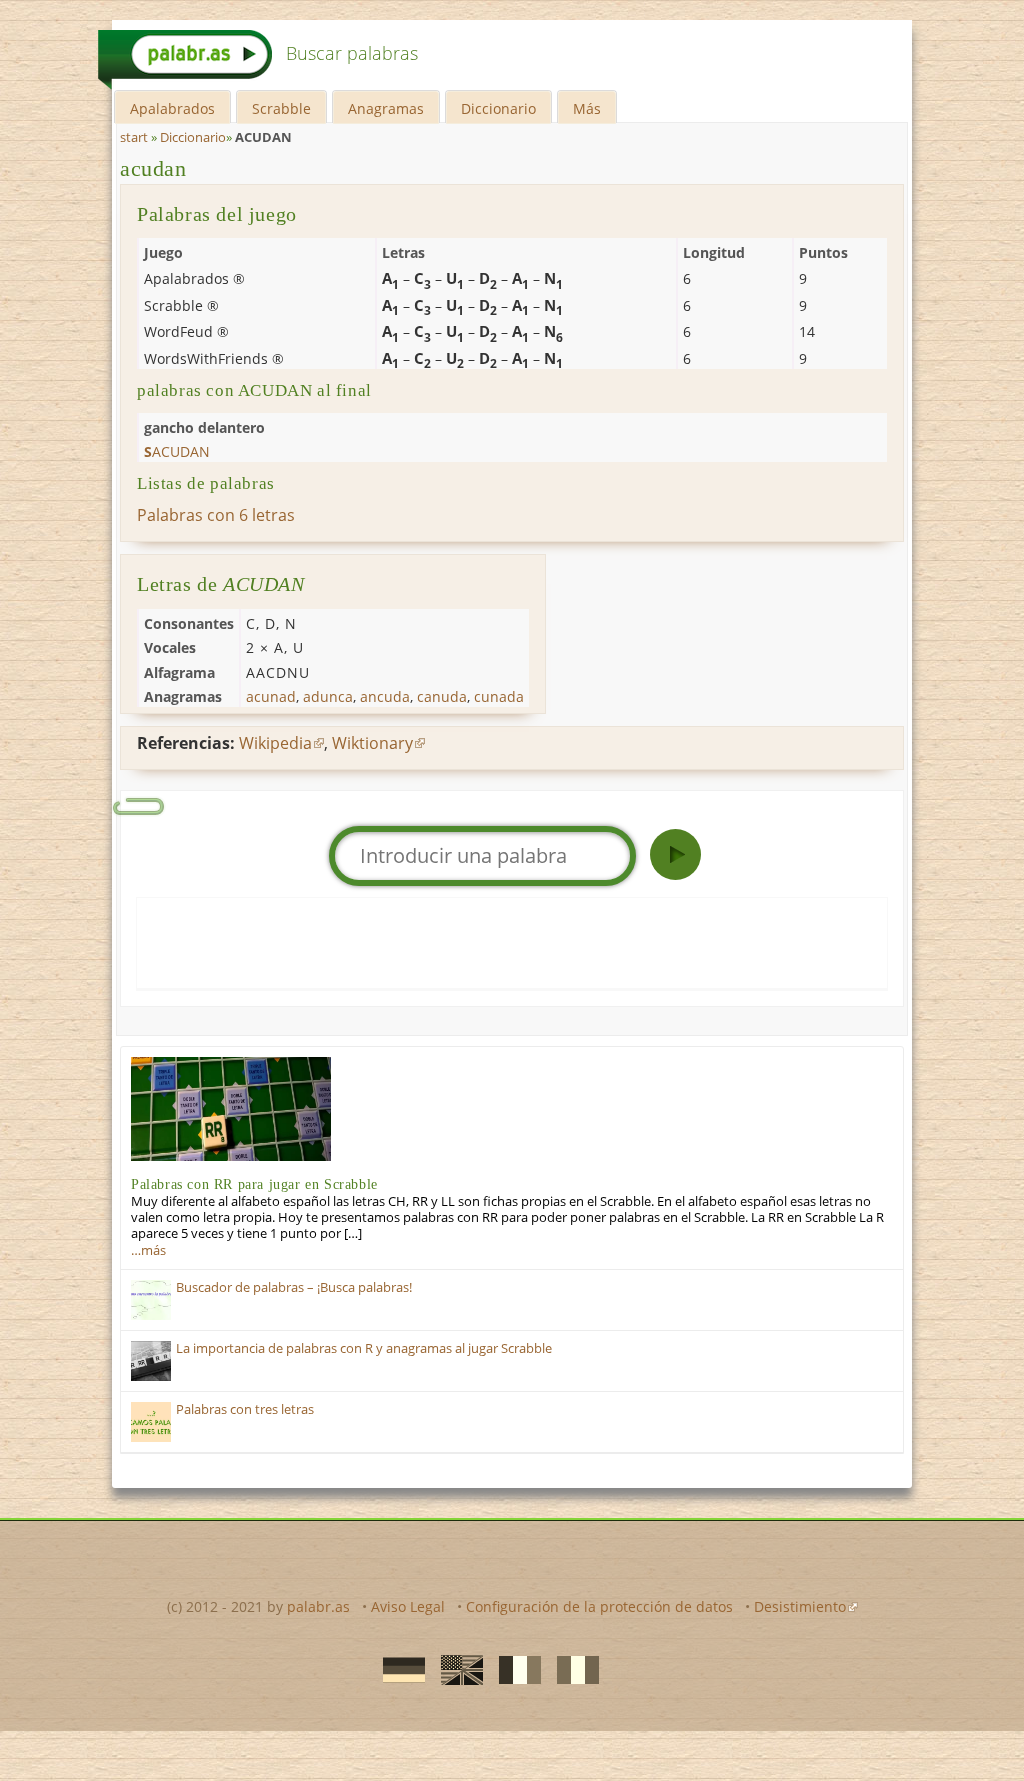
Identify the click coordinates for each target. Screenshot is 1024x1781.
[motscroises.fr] (514, 1669)
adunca (328, 696)
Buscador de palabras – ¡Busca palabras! (294, 1287)
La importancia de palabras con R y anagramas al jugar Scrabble (364, 1348)
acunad (271, 696)
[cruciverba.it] (572, 1669)
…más (148, 1250)
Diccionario (498, 108)
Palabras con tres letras (245, 1409)
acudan (153, 168)
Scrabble (281, 108)
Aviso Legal (408, 1606)
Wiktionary (372, 743)
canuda (442, 696)
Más (587, 108)
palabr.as (318, 1606)
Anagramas (386, 108)
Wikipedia (275, 743)
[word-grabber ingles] (456, 1669)
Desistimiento (800, 1606)
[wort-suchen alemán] (398, 1669)
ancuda (385, 696)
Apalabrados (172, 108)
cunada (499, 696)
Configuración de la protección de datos (599, 1606)
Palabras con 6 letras (216, 515)
